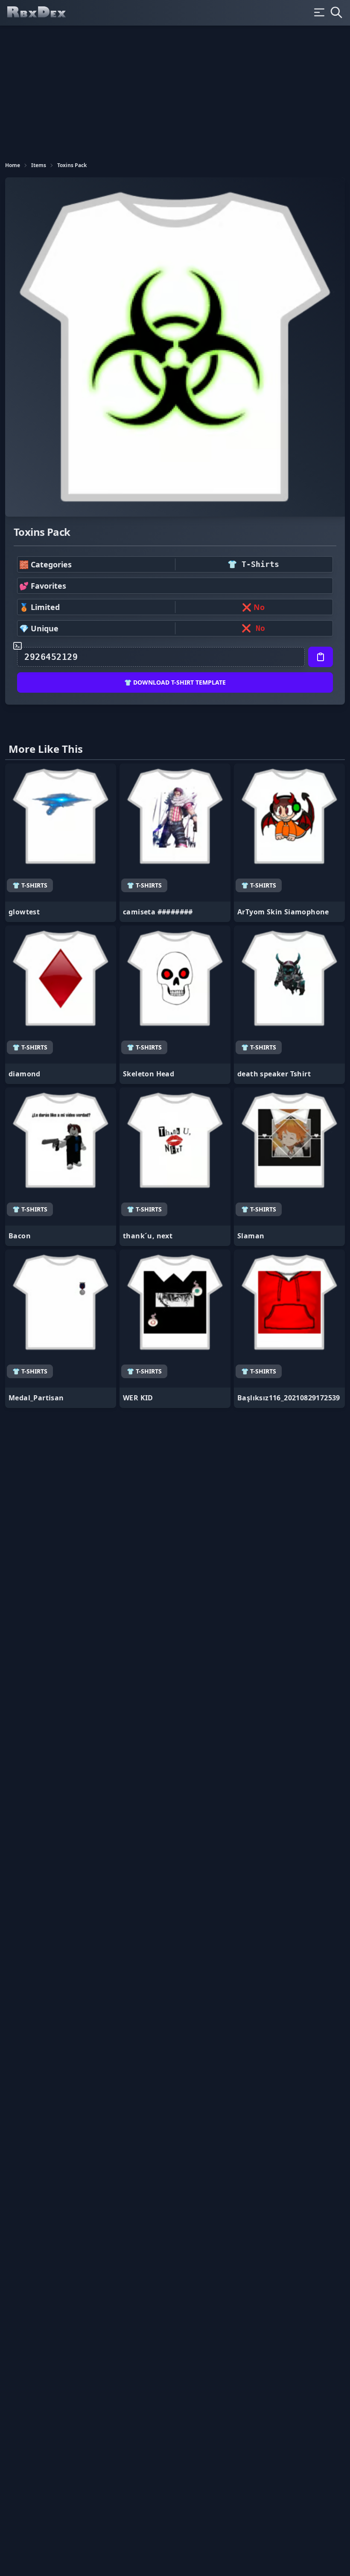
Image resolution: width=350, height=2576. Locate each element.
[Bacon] (61, 1167)
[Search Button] (336, 12)
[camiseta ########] (175, 843)
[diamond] (61, 1005)
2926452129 (51, 657)
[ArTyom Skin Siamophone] (289, 843)
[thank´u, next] (175, 1167)
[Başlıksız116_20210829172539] (289, 1329)
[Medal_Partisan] (61, 1329)
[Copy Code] (321, 657)
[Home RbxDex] (44, 13)
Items (39, 165)
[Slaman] (289, 1167)
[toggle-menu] (319, 12)
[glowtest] (61, 843)
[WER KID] (175, 1329)
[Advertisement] (175, 90)
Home (13, 165)
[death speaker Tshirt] (289, 1005)
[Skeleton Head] (175, 1005)
